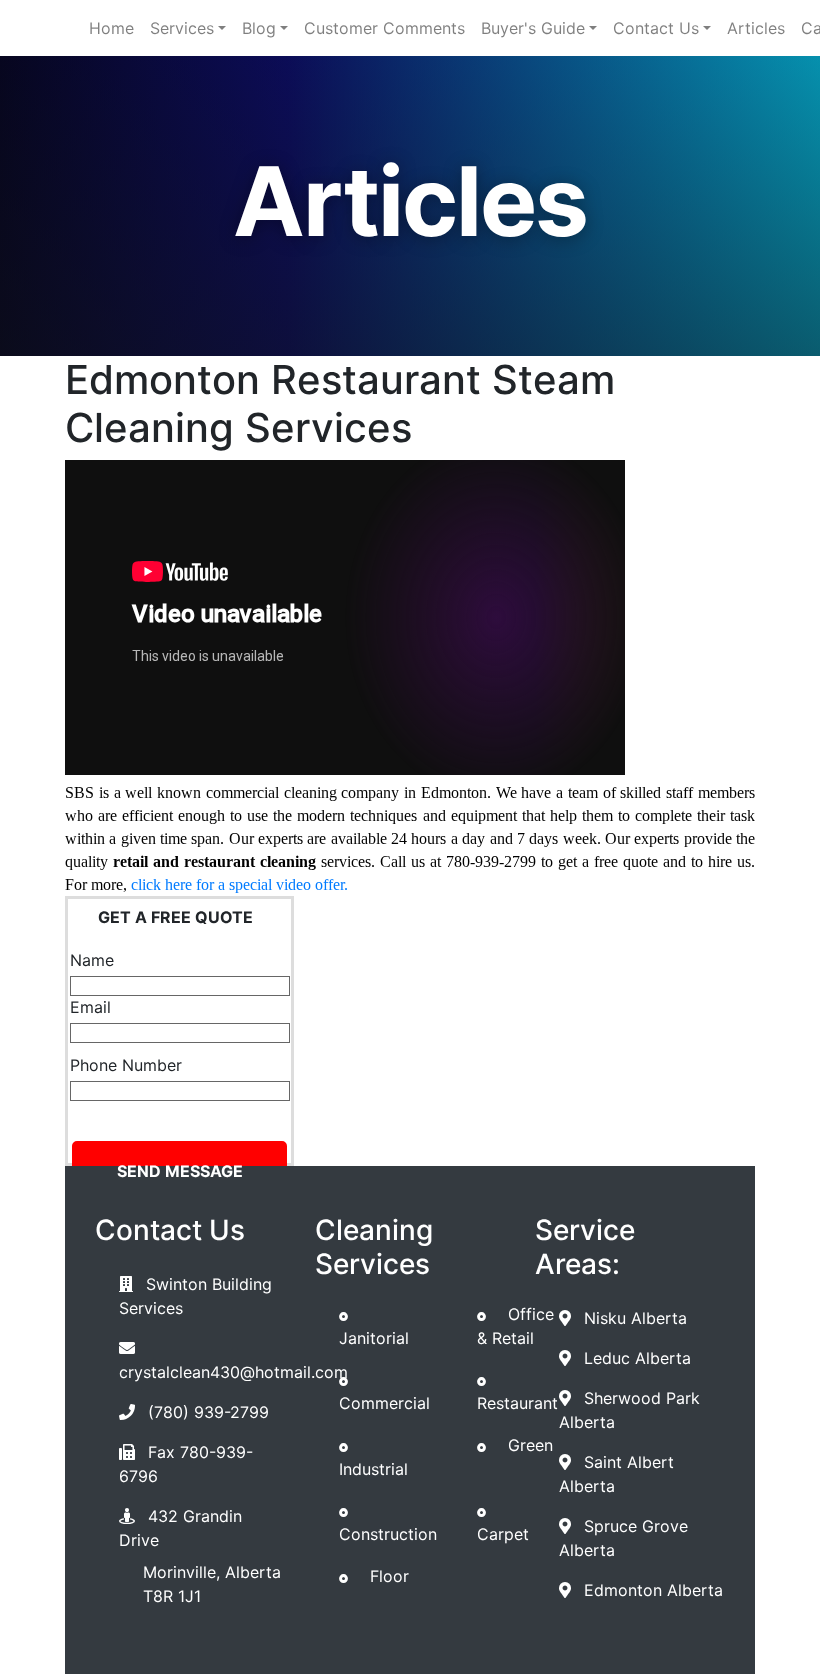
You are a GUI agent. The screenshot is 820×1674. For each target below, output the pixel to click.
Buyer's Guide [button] (533, 28)
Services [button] (182, 28)
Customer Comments (384, 28)
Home (111, 28)
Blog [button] (259, 28)
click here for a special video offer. (239, 884)
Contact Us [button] (656, 28)
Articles (756, 28)
